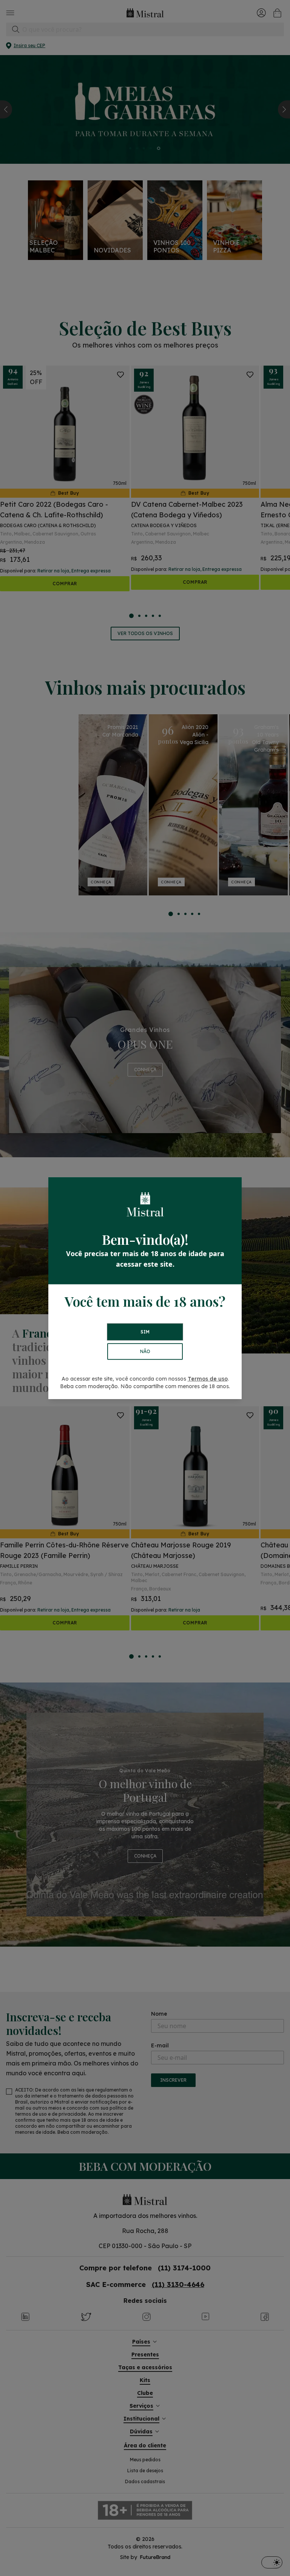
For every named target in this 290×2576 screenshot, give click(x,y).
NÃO (145, 1351)
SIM (145, 1332)
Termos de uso (208, 1379)
